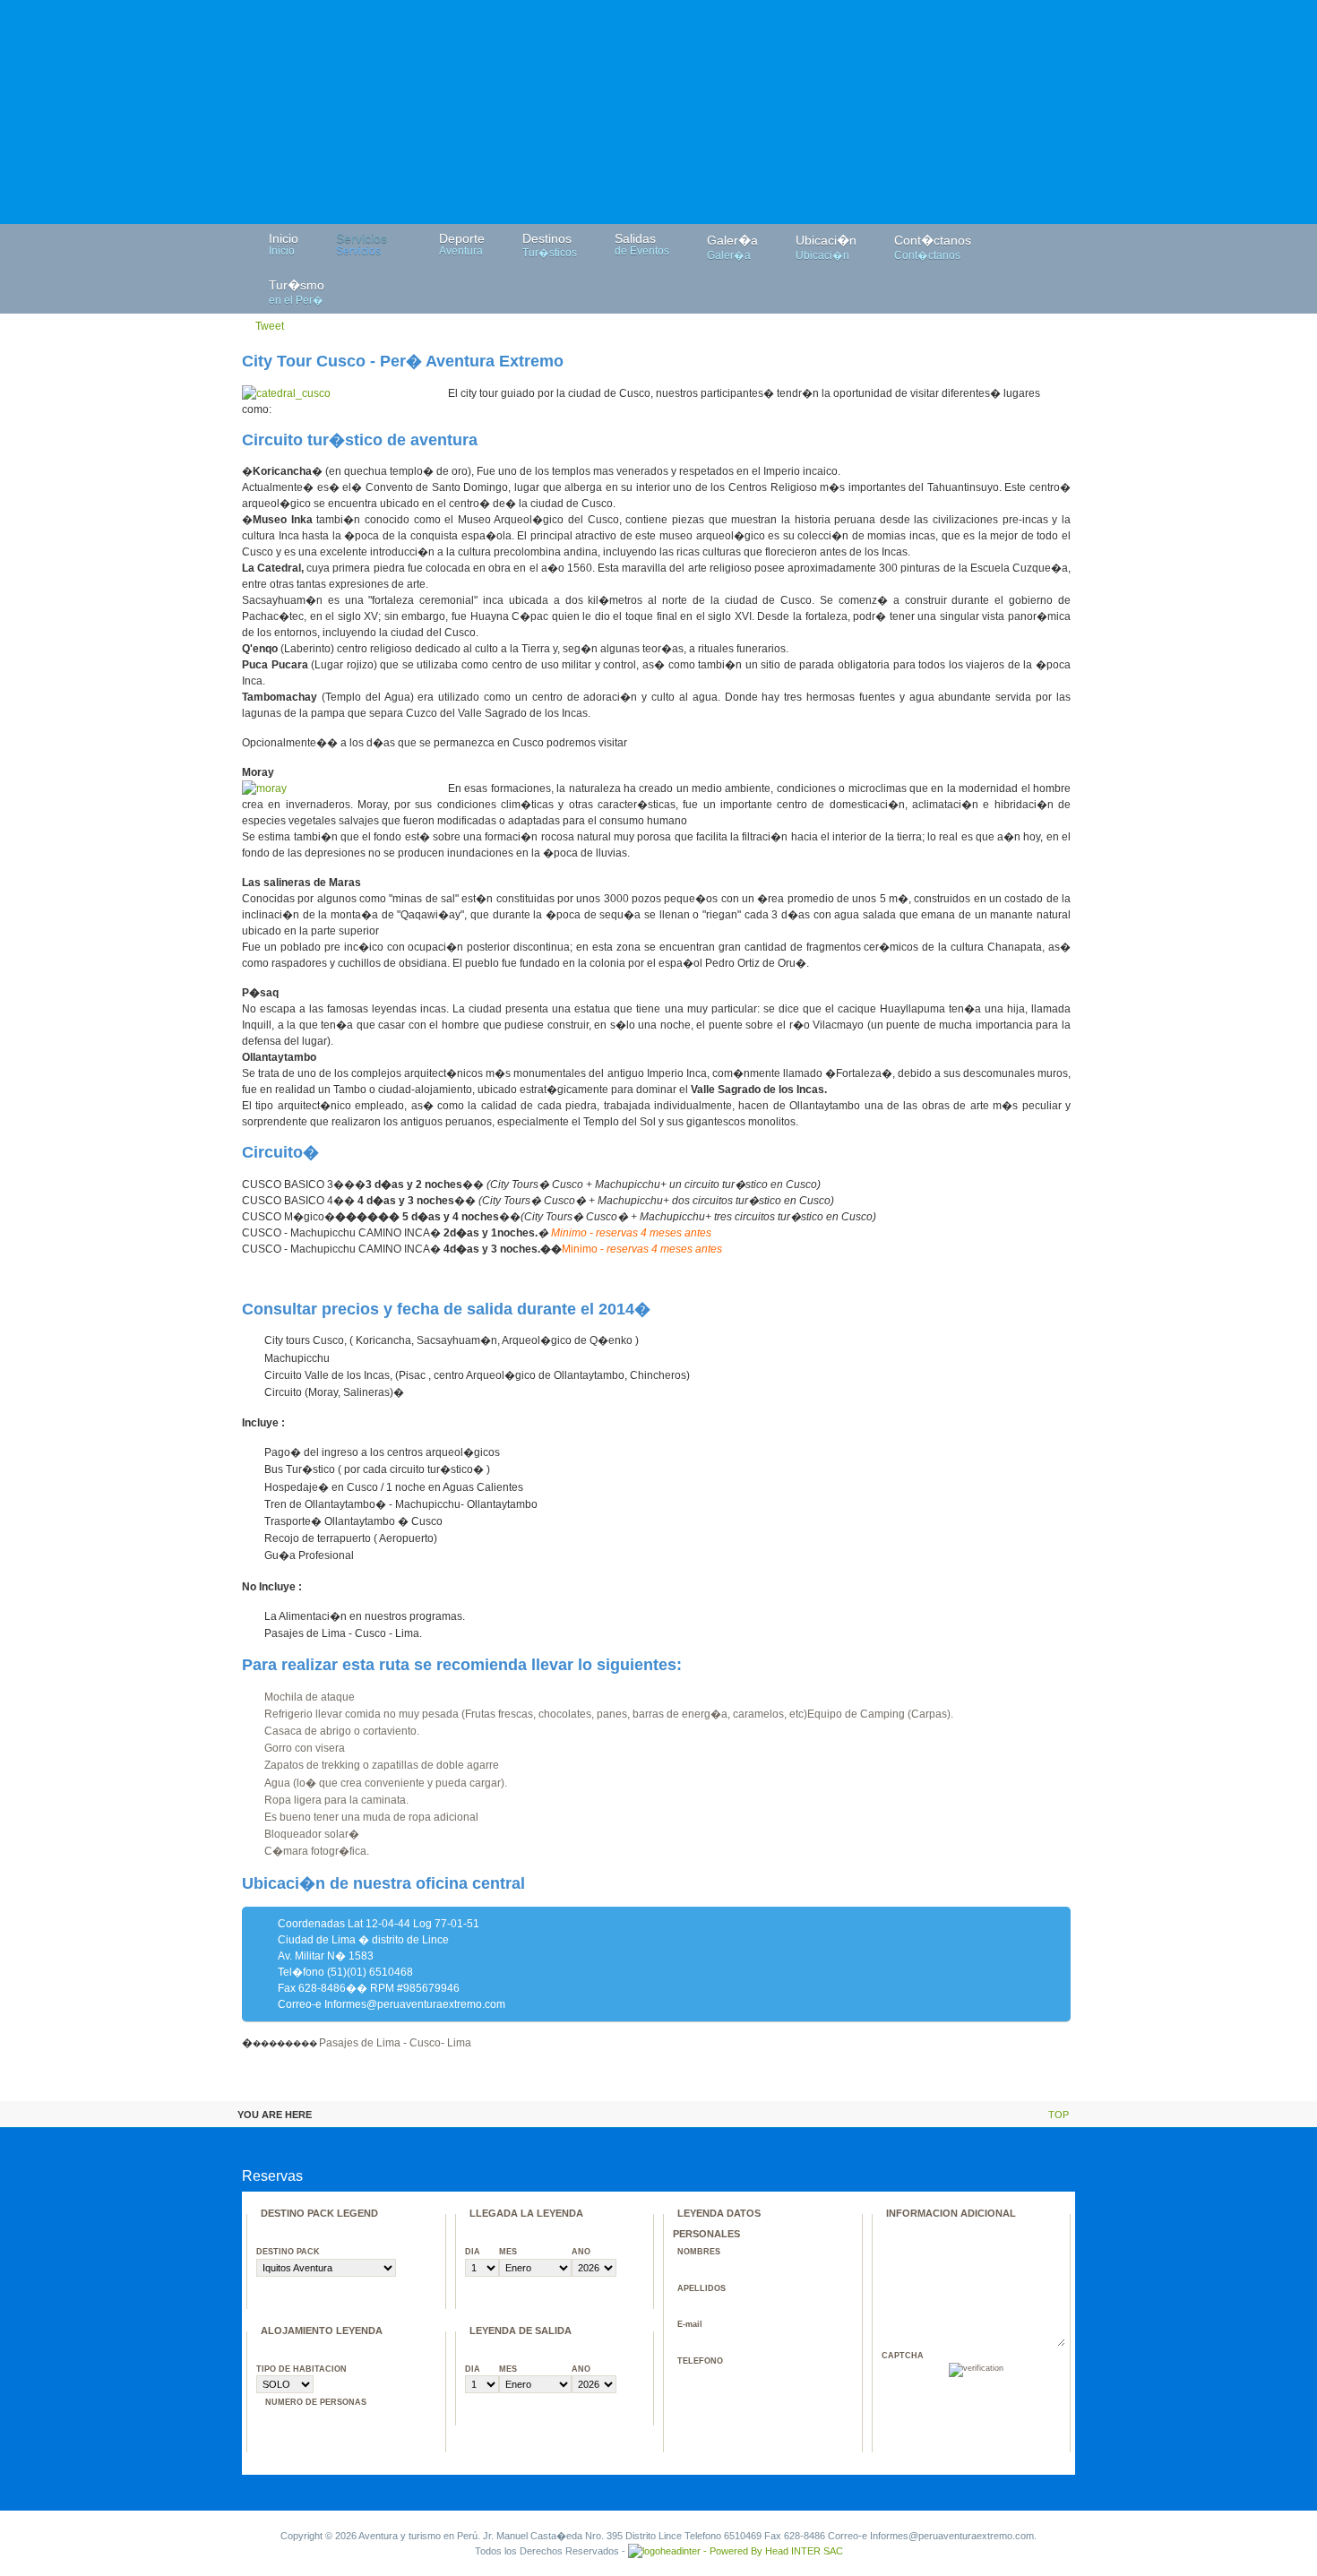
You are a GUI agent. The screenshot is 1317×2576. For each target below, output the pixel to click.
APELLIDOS (702, 2288)
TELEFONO (700, 2361)
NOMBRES (699, 2252)
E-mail (690, 2324)
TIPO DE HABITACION (301, 2369)
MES (508, 2252)
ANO (581, 2252)
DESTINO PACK (288, 2252)
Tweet (270, 326)
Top (1059, 2115)
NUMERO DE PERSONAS (316, 2402)
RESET (1031, 2395)
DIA (473, 2252)
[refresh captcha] (1020, 2374)
